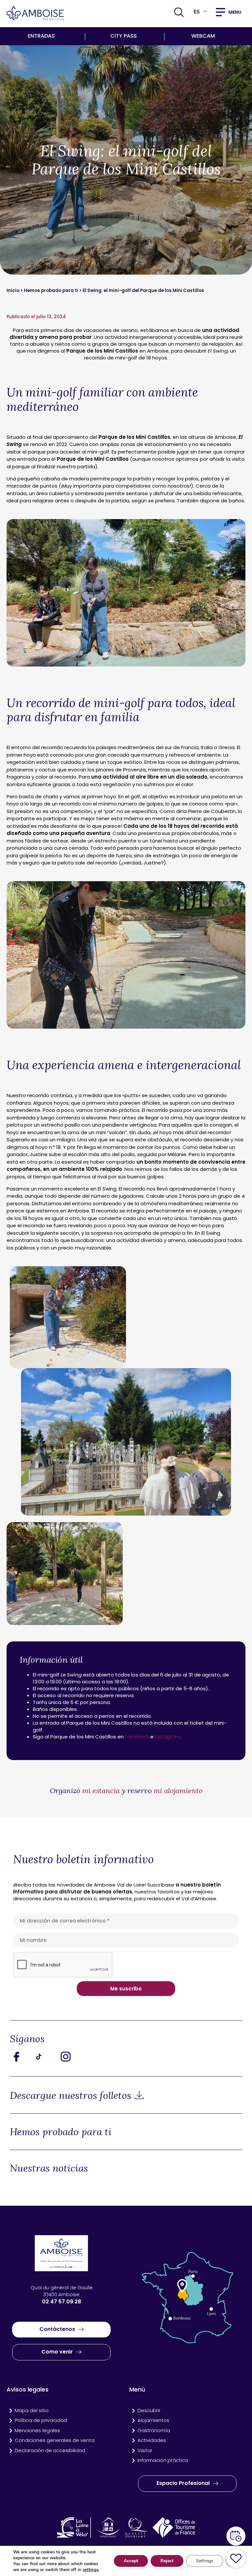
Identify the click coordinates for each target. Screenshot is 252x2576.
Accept (131, 2561)
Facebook (137, 1737)
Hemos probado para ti (51, 291)
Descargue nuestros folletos (71, 2095)
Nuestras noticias (49, 2168)
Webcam (203, 36)
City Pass (124, 36)
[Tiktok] (46, 2057)
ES (197, 12)
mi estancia (102, 1791)
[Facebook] (21, 2057)
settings (91, 2570)
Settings (205, 2561)
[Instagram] (71, 2057)
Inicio (13, 291)
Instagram (168, 1737)
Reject (167, 2561)
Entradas (41, 36)
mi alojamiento (177, 1791)
